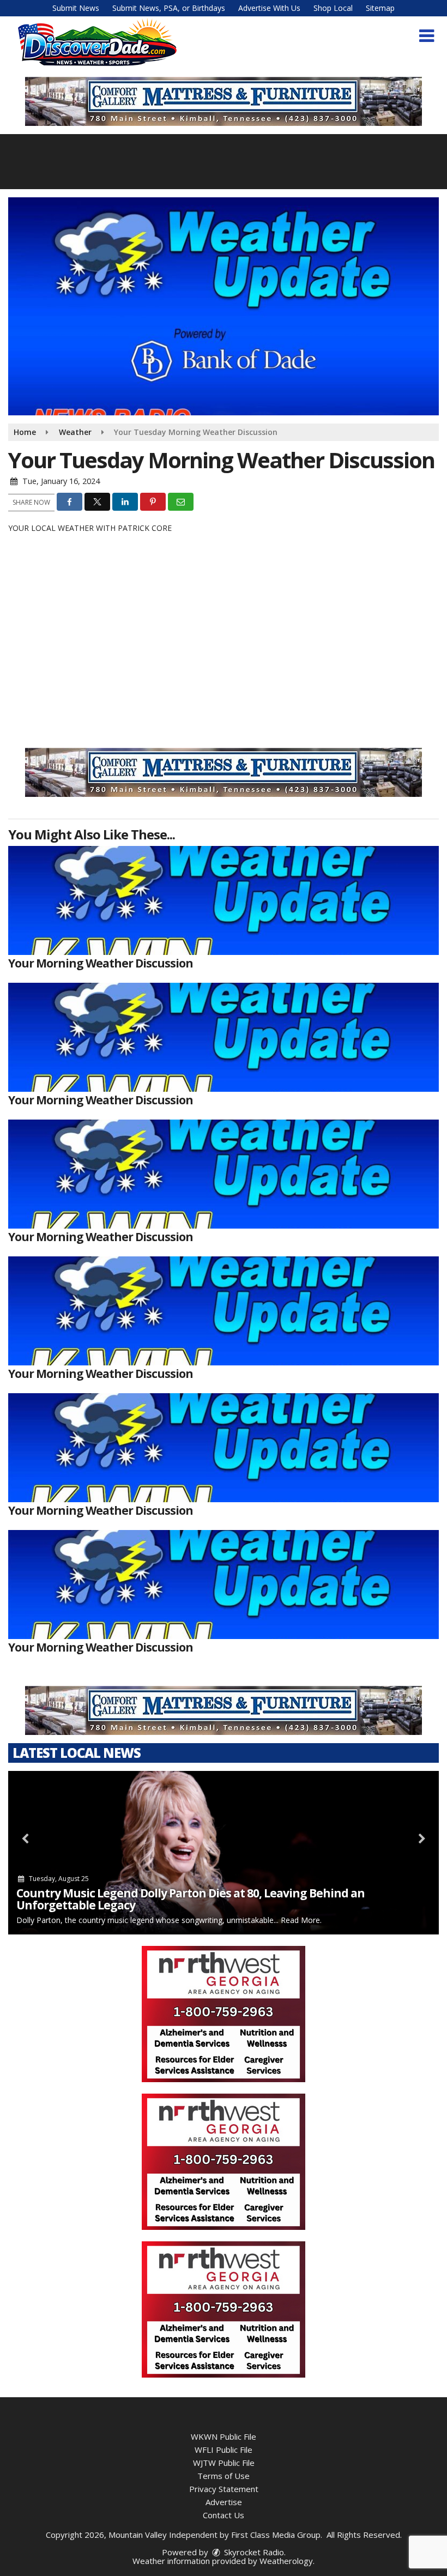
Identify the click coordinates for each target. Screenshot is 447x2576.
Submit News (76, 8)
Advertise (224, 2502)
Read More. (301, 1920)
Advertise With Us (269, 8)
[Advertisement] (224, 2014)
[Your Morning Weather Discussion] (224, 900)
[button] (427, 36)
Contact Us (224, 2515)
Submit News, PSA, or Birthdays (169, 8)
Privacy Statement (224, 2489)
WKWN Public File (224, 2436)
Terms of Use (224, 2476)
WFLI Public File (224, 2450)
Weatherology (286, 2561)
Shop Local (333, 8)
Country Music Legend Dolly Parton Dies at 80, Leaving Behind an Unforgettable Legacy (191, 1899)
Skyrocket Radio (253, 2552)
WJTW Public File (224, 2463)
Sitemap (380, 8)
